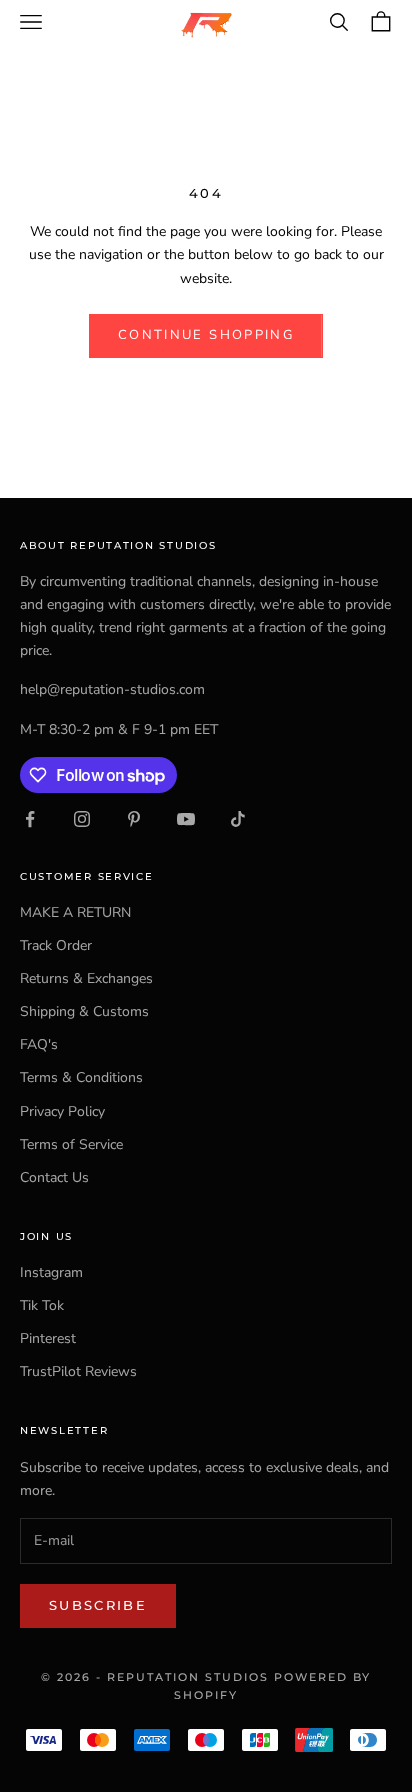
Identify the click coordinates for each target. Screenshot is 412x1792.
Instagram (51, 1272)
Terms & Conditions (81, 1077)
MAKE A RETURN (75, 912)
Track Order (56, 945)
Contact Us (54, 1177)
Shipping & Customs (84, 1011)
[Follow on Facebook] (30, 819)
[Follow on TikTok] (238, 819)
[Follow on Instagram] (82, 819)
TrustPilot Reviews (78, 1371)
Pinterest (48, 1338)
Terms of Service (71, 1144)
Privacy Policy (62, 1111)
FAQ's (39, 1044)
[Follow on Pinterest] (134, 819)
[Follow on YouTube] (186, 819)
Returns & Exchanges (86, 978)
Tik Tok (42, 1305)
